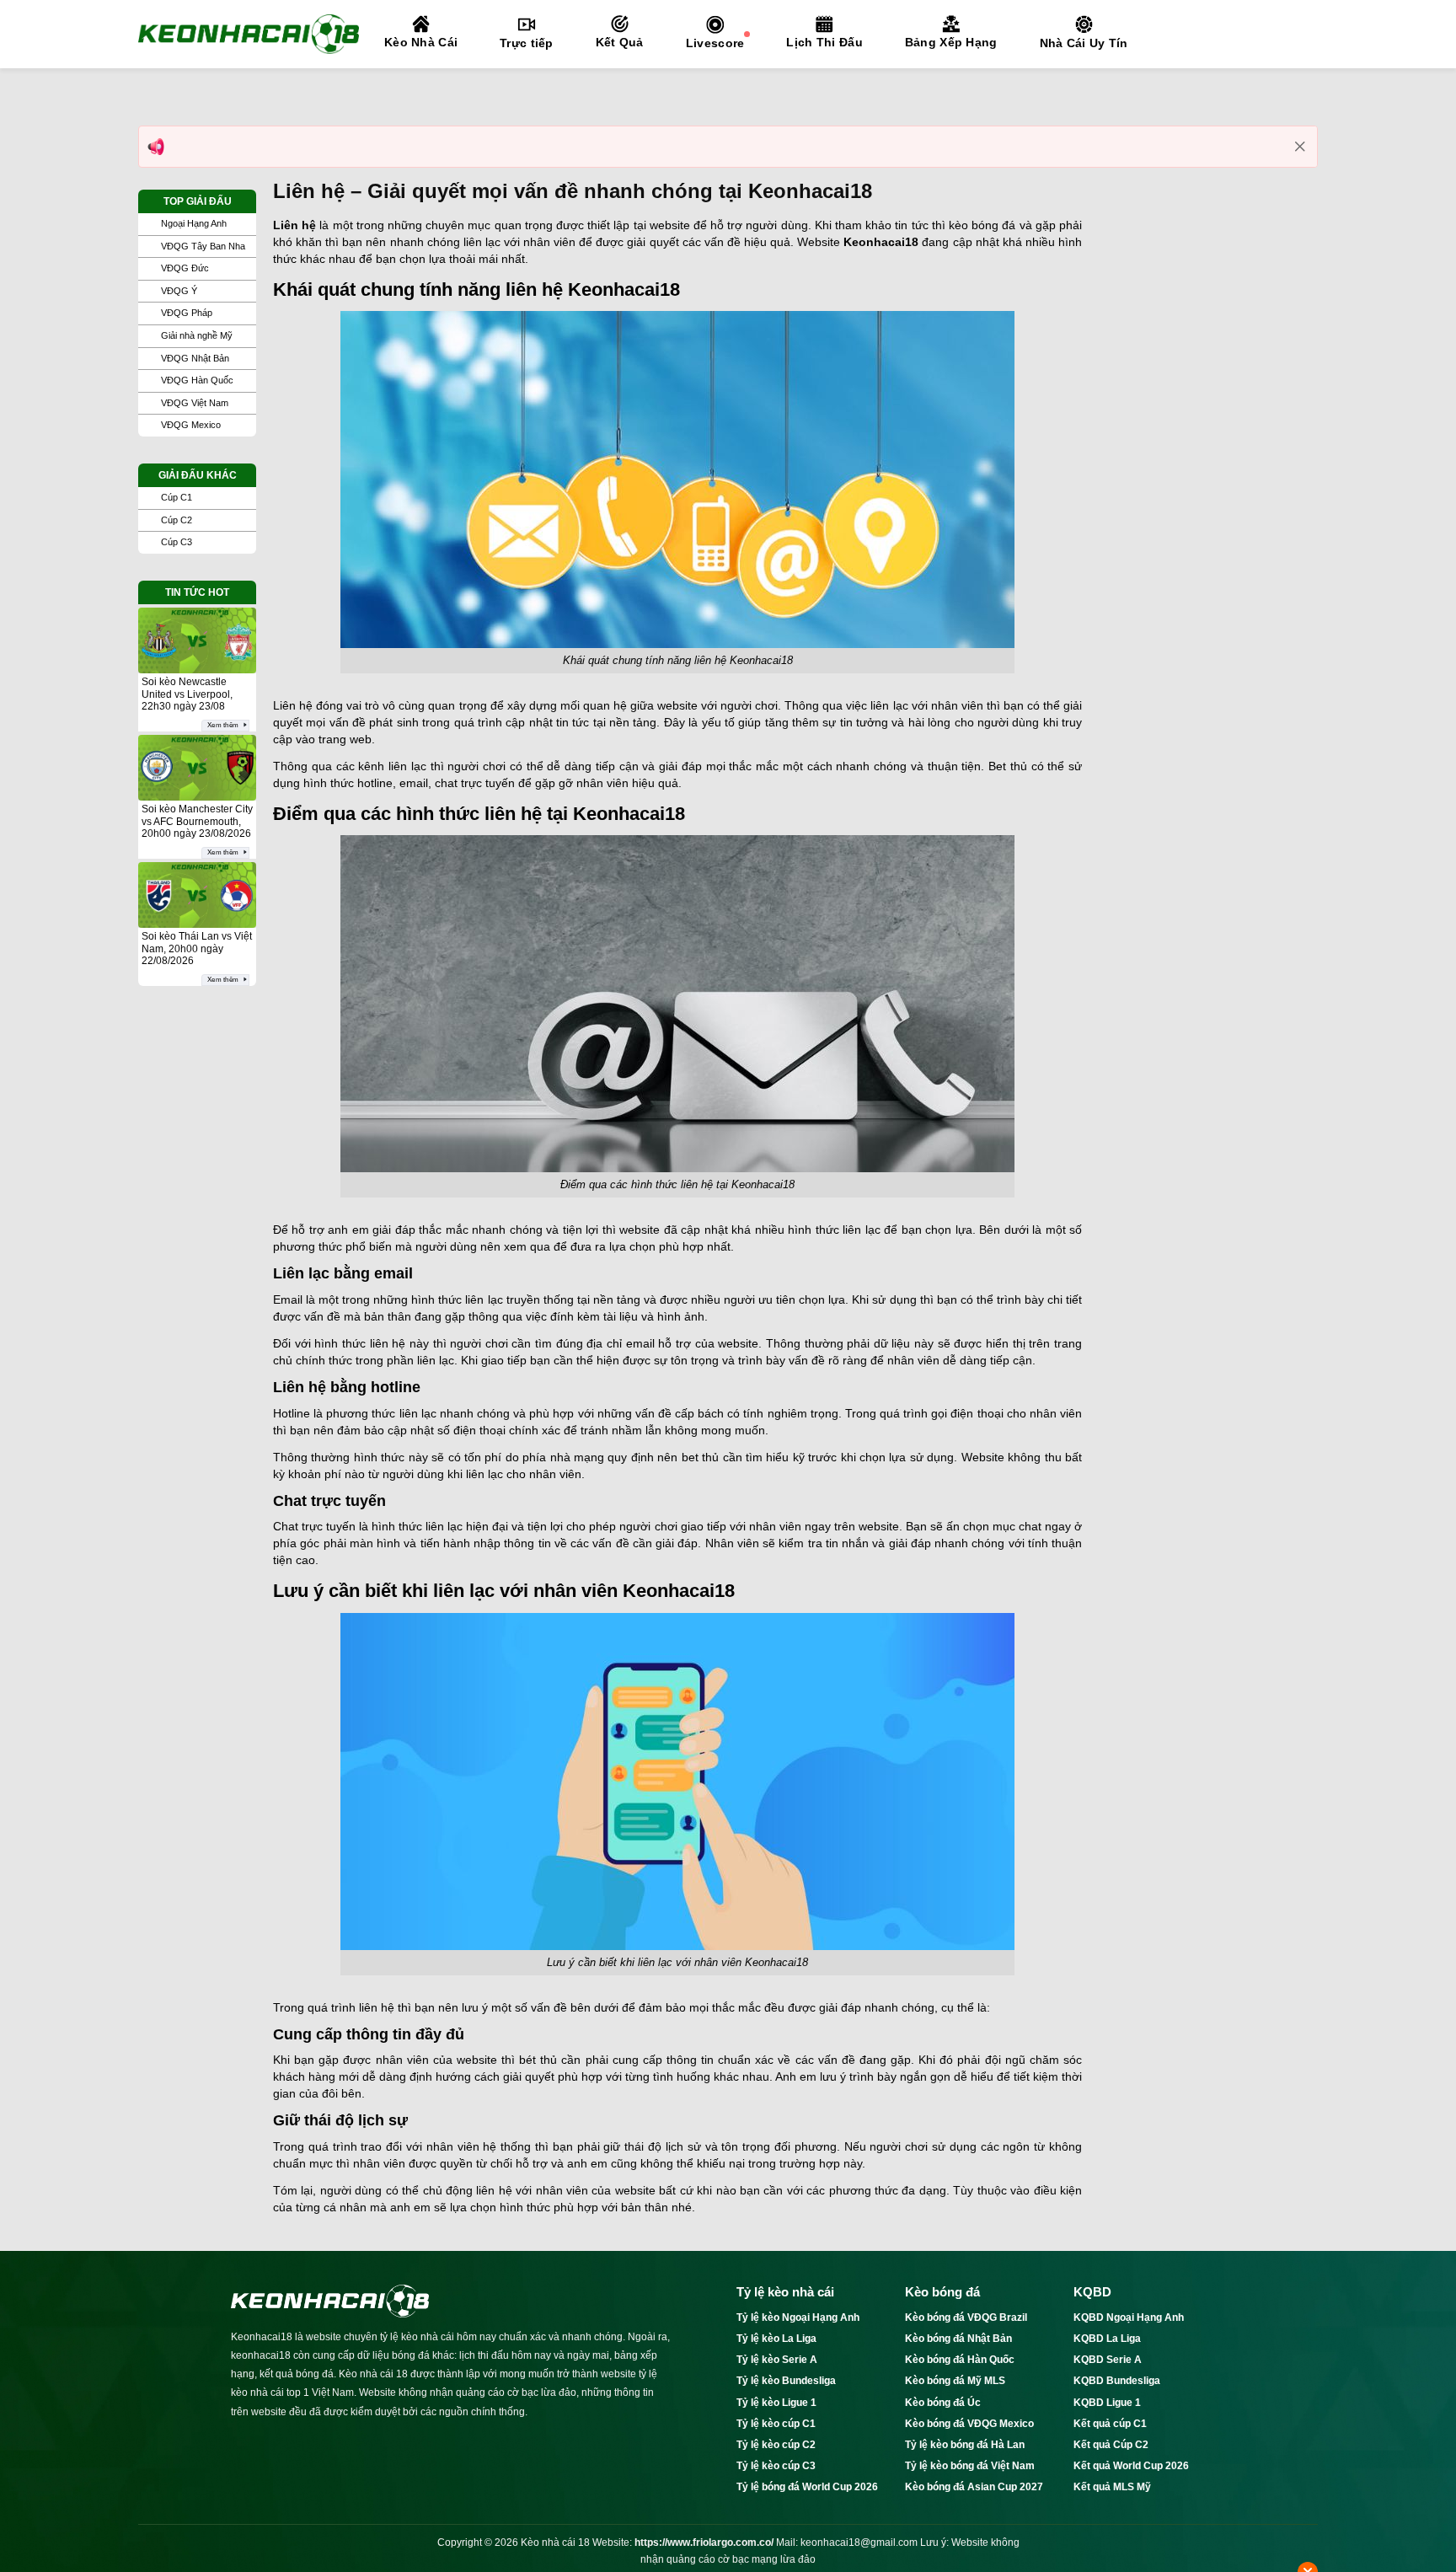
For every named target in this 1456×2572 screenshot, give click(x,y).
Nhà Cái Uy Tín (1084, 43)
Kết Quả (620, 42)
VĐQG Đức (185, 268)
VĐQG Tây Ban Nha (203, 246)
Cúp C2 (177, 520)
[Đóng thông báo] (1300, 147)
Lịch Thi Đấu (824, 42)
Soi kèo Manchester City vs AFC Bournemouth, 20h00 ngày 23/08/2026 (197, 821)
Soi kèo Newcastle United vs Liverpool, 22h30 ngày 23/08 (187, 694)
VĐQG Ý (179, 291)
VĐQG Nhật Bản (195, 358)
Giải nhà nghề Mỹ (197, 335)
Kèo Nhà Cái (421, 42)
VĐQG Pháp (187, 313)
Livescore (715, 43)
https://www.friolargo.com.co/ (704, 2543)
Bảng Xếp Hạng (951, 42)
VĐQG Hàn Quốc (197, 380)
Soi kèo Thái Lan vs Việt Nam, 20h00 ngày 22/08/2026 (197, 948)
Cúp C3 (177, 542)
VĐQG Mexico (191, 425)
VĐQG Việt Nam (195, 403)
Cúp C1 (177, 497)
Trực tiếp (527, 43)
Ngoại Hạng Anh (194, 223)
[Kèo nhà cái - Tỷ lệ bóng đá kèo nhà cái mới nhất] (249, 34)
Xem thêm (223, 725)
